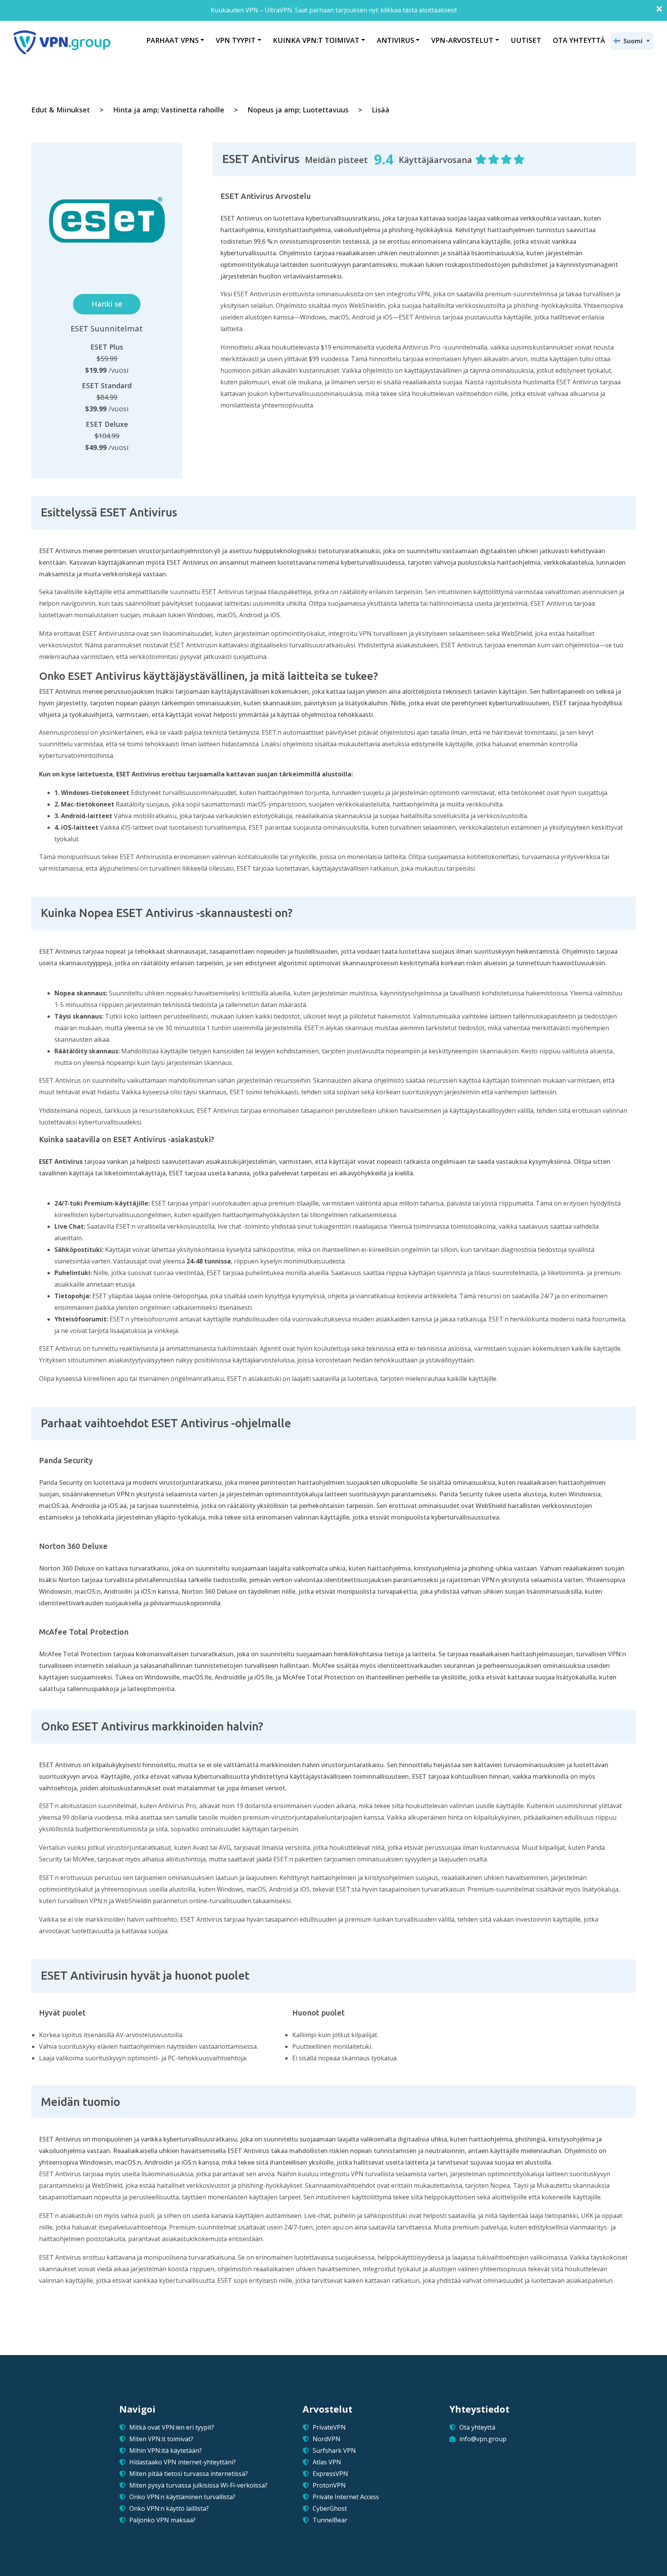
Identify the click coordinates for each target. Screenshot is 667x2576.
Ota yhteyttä (477, 2427)
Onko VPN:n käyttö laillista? (169, 2508)
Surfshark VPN (334, 2450)
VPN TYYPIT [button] (236, 40)
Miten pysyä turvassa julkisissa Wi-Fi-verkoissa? (198, 2485)
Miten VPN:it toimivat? (161, 2439)
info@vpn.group (483, 2439)
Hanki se (107, 304)
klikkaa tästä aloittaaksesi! (419, 10)
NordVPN (327, 2439)
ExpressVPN (330, 2474)
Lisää (381, 110)
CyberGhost (330, 2508)
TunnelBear (330, 2520)
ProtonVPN (329, 2485)
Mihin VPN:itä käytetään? (166, 2450)
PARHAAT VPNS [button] (173, 40)
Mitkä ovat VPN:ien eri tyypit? (172, 2427)
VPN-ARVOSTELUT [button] (462, 40)
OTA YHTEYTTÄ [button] (579, 40)
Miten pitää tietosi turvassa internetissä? (189, 2474)
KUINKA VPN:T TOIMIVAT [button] (316, 40)
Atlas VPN (327, 2462)
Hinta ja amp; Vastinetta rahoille (169, 110)
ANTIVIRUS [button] (395, 40)
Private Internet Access (346, 2497)
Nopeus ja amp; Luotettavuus (298, 110)
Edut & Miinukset (61, 110)
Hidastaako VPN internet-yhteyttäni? (183, 2462)
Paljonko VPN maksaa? (163, 2520)
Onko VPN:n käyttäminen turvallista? (182, 2497)
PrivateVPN (329, 2427)
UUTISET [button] (526, 40)
